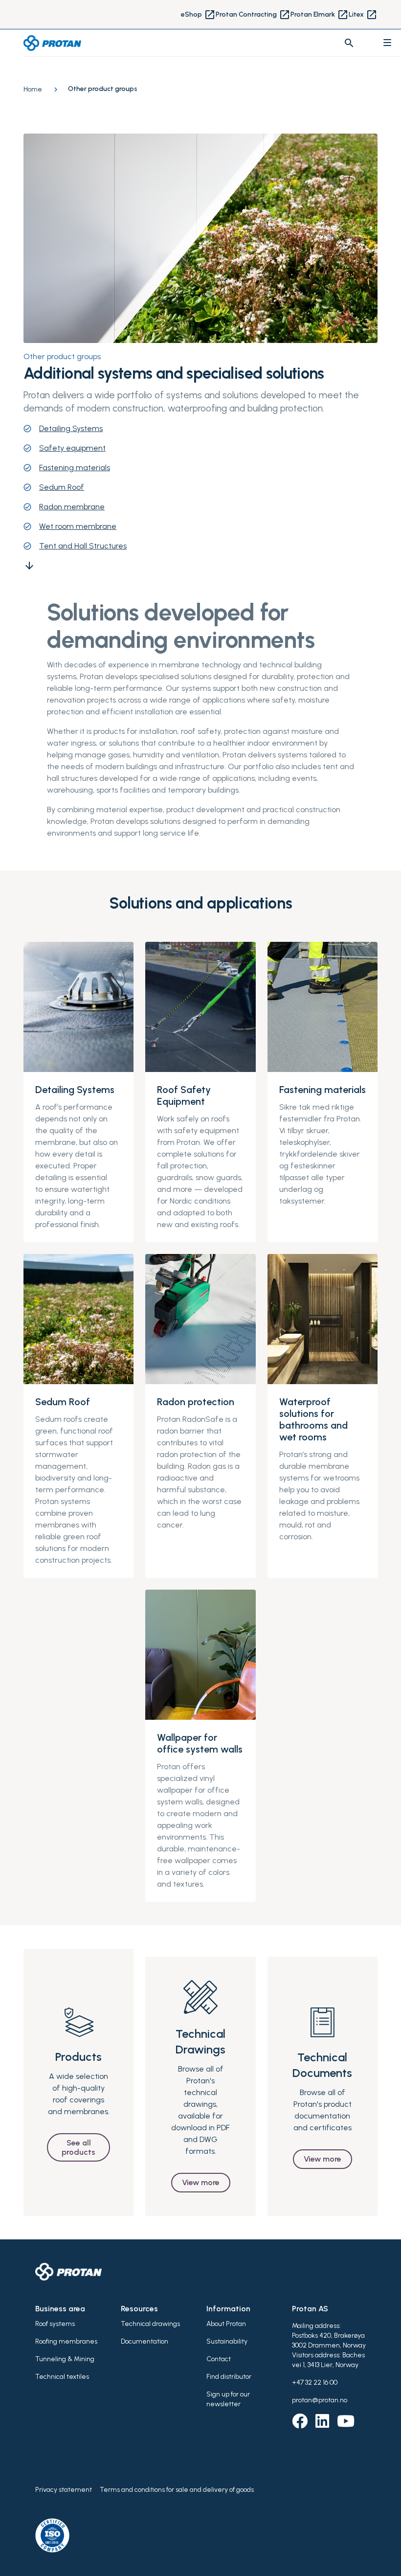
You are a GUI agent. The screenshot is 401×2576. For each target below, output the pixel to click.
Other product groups (62, 356)
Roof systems (55, 2324)
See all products (78, 2147)
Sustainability (227, 2341)
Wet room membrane (78, 526)
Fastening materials (75, 467)
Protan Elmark (320, 15)
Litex (363, 15)
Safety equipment (72, 448)
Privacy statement (64, 2490)
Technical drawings (150, 2324)
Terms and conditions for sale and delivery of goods (177, 2490)
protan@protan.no (320, 2400)
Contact (219, 2359)
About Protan (226, 2324)
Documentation (145, 2341)
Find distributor (229, 2377)
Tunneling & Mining (65, 2359)
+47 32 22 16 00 (315, 2382)
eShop (198, 15)
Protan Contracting (253, 15)
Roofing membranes (66, 2341)
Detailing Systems (71, 428)
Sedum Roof (62, 487)
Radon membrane (72, 507)
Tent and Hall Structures (83, 546)
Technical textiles (62, 2377)
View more (201, 2182)
